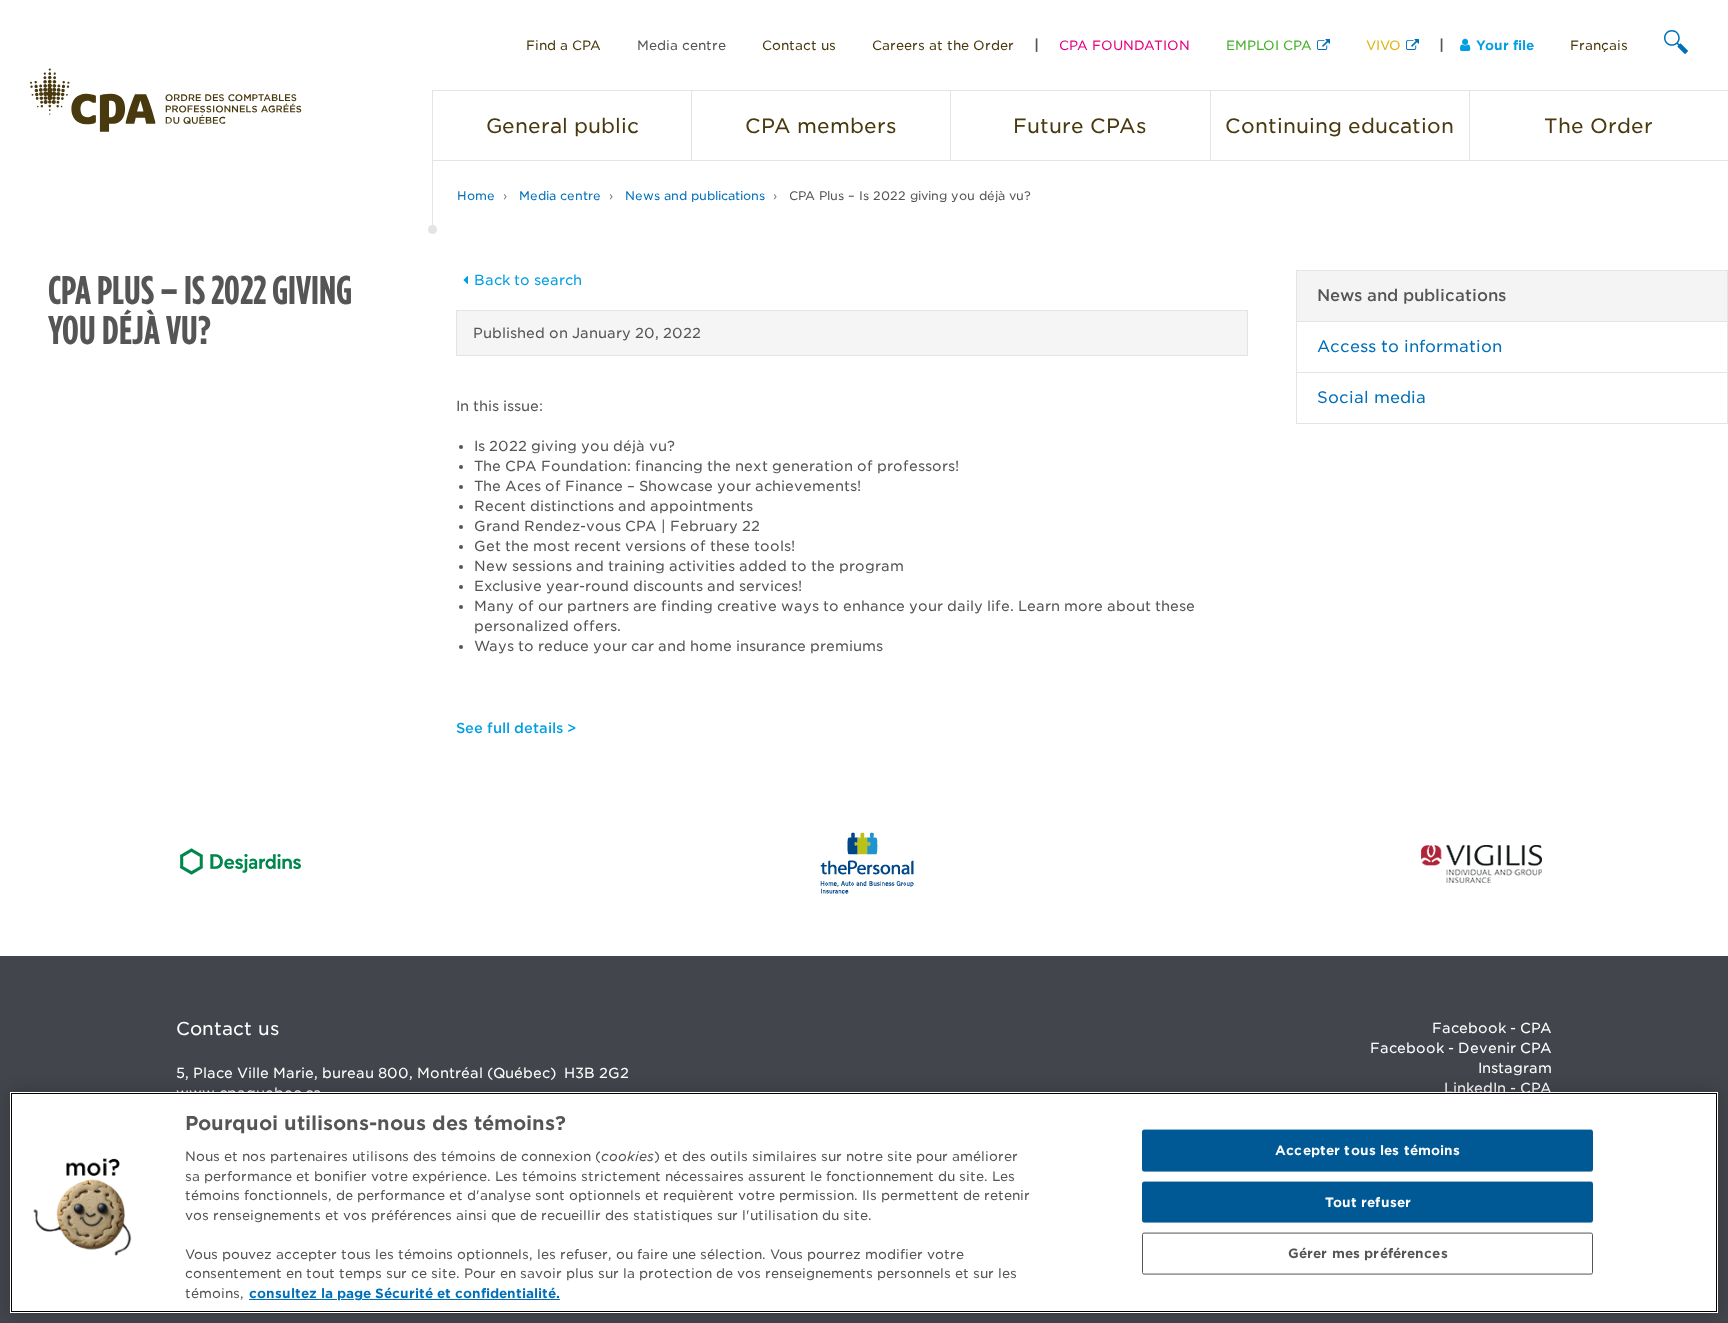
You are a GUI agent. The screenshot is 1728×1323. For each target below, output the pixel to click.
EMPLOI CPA (1269, 45)
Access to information (1409, 346)
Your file (1505, 45)
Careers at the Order (943, 45)
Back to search (528, 280)
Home (476, 195)
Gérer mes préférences (1368, 1253)
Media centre (681, 45)
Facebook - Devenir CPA (1461, 1048)
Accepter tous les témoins (1367, 1150)
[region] (864, 1202)
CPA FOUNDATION (1124, 45)
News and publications (695, 195)
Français (1599, 45)
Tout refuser (1368, 1202)
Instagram (1515, 1068)
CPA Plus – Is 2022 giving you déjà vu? (910, 195)
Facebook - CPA (1492, 1028)
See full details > (516, 728)
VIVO (1383, 45)
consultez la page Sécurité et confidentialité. (404, 1292)
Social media (1371, 397)
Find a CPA (563, 45)
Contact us (799, 45)
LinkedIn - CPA (1498, 1088)
